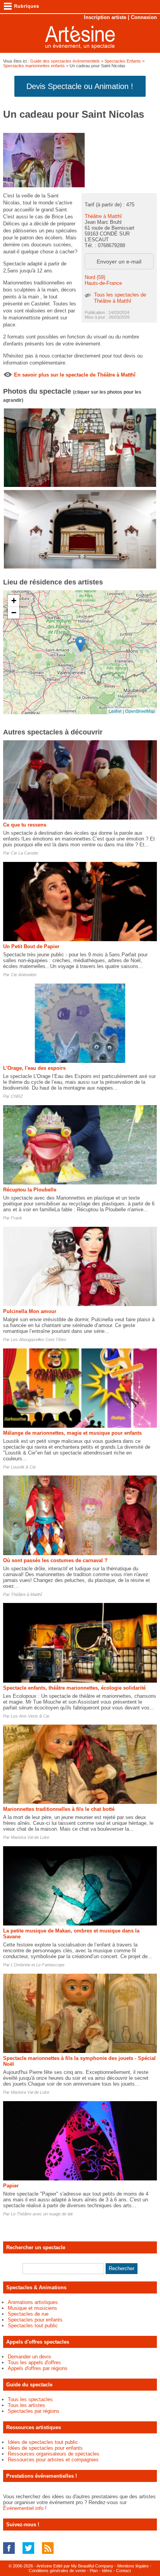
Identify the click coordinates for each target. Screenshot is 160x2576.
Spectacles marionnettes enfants (34, 66)
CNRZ (17, 1096)
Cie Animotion (24, 975)
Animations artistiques (33, 2302)
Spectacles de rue (28, 2314)
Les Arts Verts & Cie (30, 1716)
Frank (17, 1218)
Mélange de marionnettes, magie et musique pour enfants (72, 1433)
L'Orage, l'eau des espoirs (34, 1068)
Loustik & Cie (23, 1467)
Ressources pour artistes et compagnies (53, 2460)
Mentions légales (133, 2566)
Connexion (144, 17)
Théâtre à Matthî (103, 216)
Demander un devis (30, 2357)
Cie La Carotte (24, 853)
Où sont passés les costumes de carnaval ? (55, 1560)
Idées (107, 2571)
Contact (123, 2571)
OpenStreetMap (140, 711)
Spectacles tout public (33, 2326)
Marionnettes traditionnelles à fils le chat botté (59, 1809)
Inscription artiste (105, 17)
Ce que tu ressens (25, 825)
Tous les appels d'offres (34, 2362)
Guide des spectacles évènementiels (65, 61)
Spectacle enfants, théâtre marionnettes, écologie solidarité (74, 1688)
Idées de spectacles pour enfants (45, 2448)
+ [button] (14, 601)
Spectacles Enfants (123, 61)
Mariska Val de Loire (30, 1837)
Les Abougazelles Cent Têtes (39, 1339)
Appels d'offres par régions (38, 2368)
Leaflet (115, 711)
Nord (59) (95, 277)
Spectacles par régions (34, 2411)
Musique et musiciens (32, 2308)
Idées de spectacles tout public (43, 2442)
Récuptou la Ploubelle (30, 1190)
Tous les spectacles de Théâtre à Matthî (120, 298)
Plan (94, 2571)
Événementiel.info (23, 2508)
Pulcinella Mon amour (30, 1311)
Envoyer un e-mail (119, 262)
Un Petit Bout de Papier (31, 946)
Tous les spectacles (30, 2399)
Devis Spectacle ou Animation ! (80, 86)
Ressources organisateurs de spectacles (54, 2454)
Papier (11, 2186)
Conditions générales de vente (57, 2571)
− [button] (14, 613)
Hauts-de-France (103, 283)
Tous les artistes (26, 2405)
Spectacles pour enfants (35, 2320)
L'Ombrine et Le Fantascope (38, 1965)
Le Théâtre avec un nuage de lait (42, 2214)
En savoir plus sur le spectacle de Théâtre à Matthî (75, 375)
